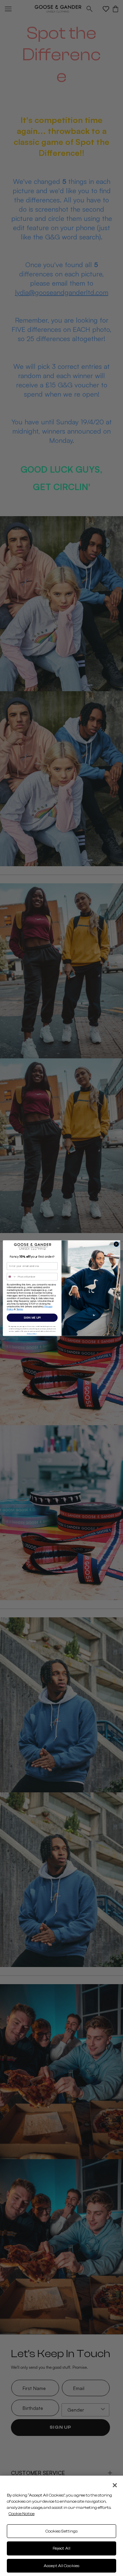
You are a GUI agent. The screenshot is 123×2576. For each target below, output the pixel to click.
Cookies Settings (62, 2531)
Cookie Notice (22, 2514)
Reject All (61, 2548)
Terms (20, 1309)
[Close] (115, 2485)
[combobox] (11, 1276)
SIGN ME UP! (32, 1317)
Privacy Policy (32, 1333)
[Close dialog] (116, 1244)
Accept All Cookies (61, 2566)
